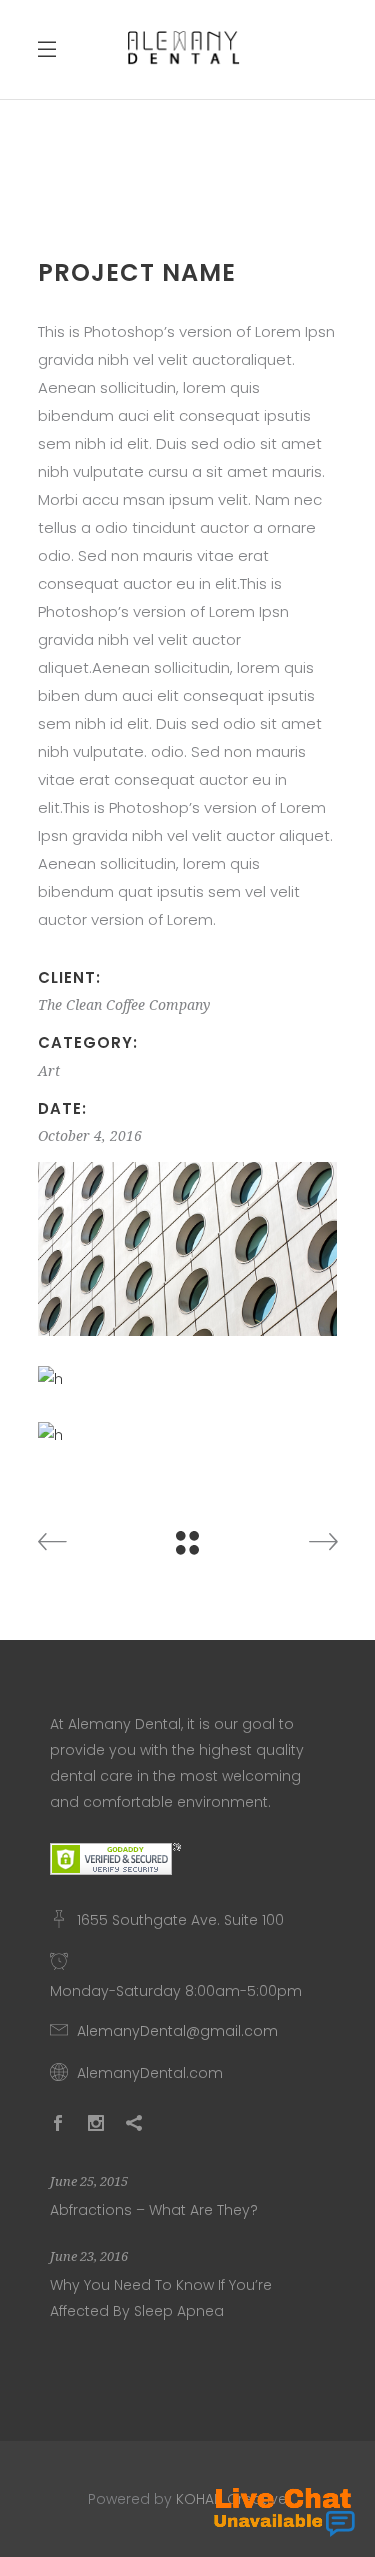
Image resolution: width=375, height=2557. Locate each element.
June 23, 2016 (89, 2256)
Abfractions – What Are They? (154, 2210)
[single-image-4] (188, 1249)
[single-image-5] (188, 1379)
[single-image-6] (188, 1435)
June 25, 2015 (89, 2181)
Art (49, 1071)
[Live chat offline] (284, 2512)
